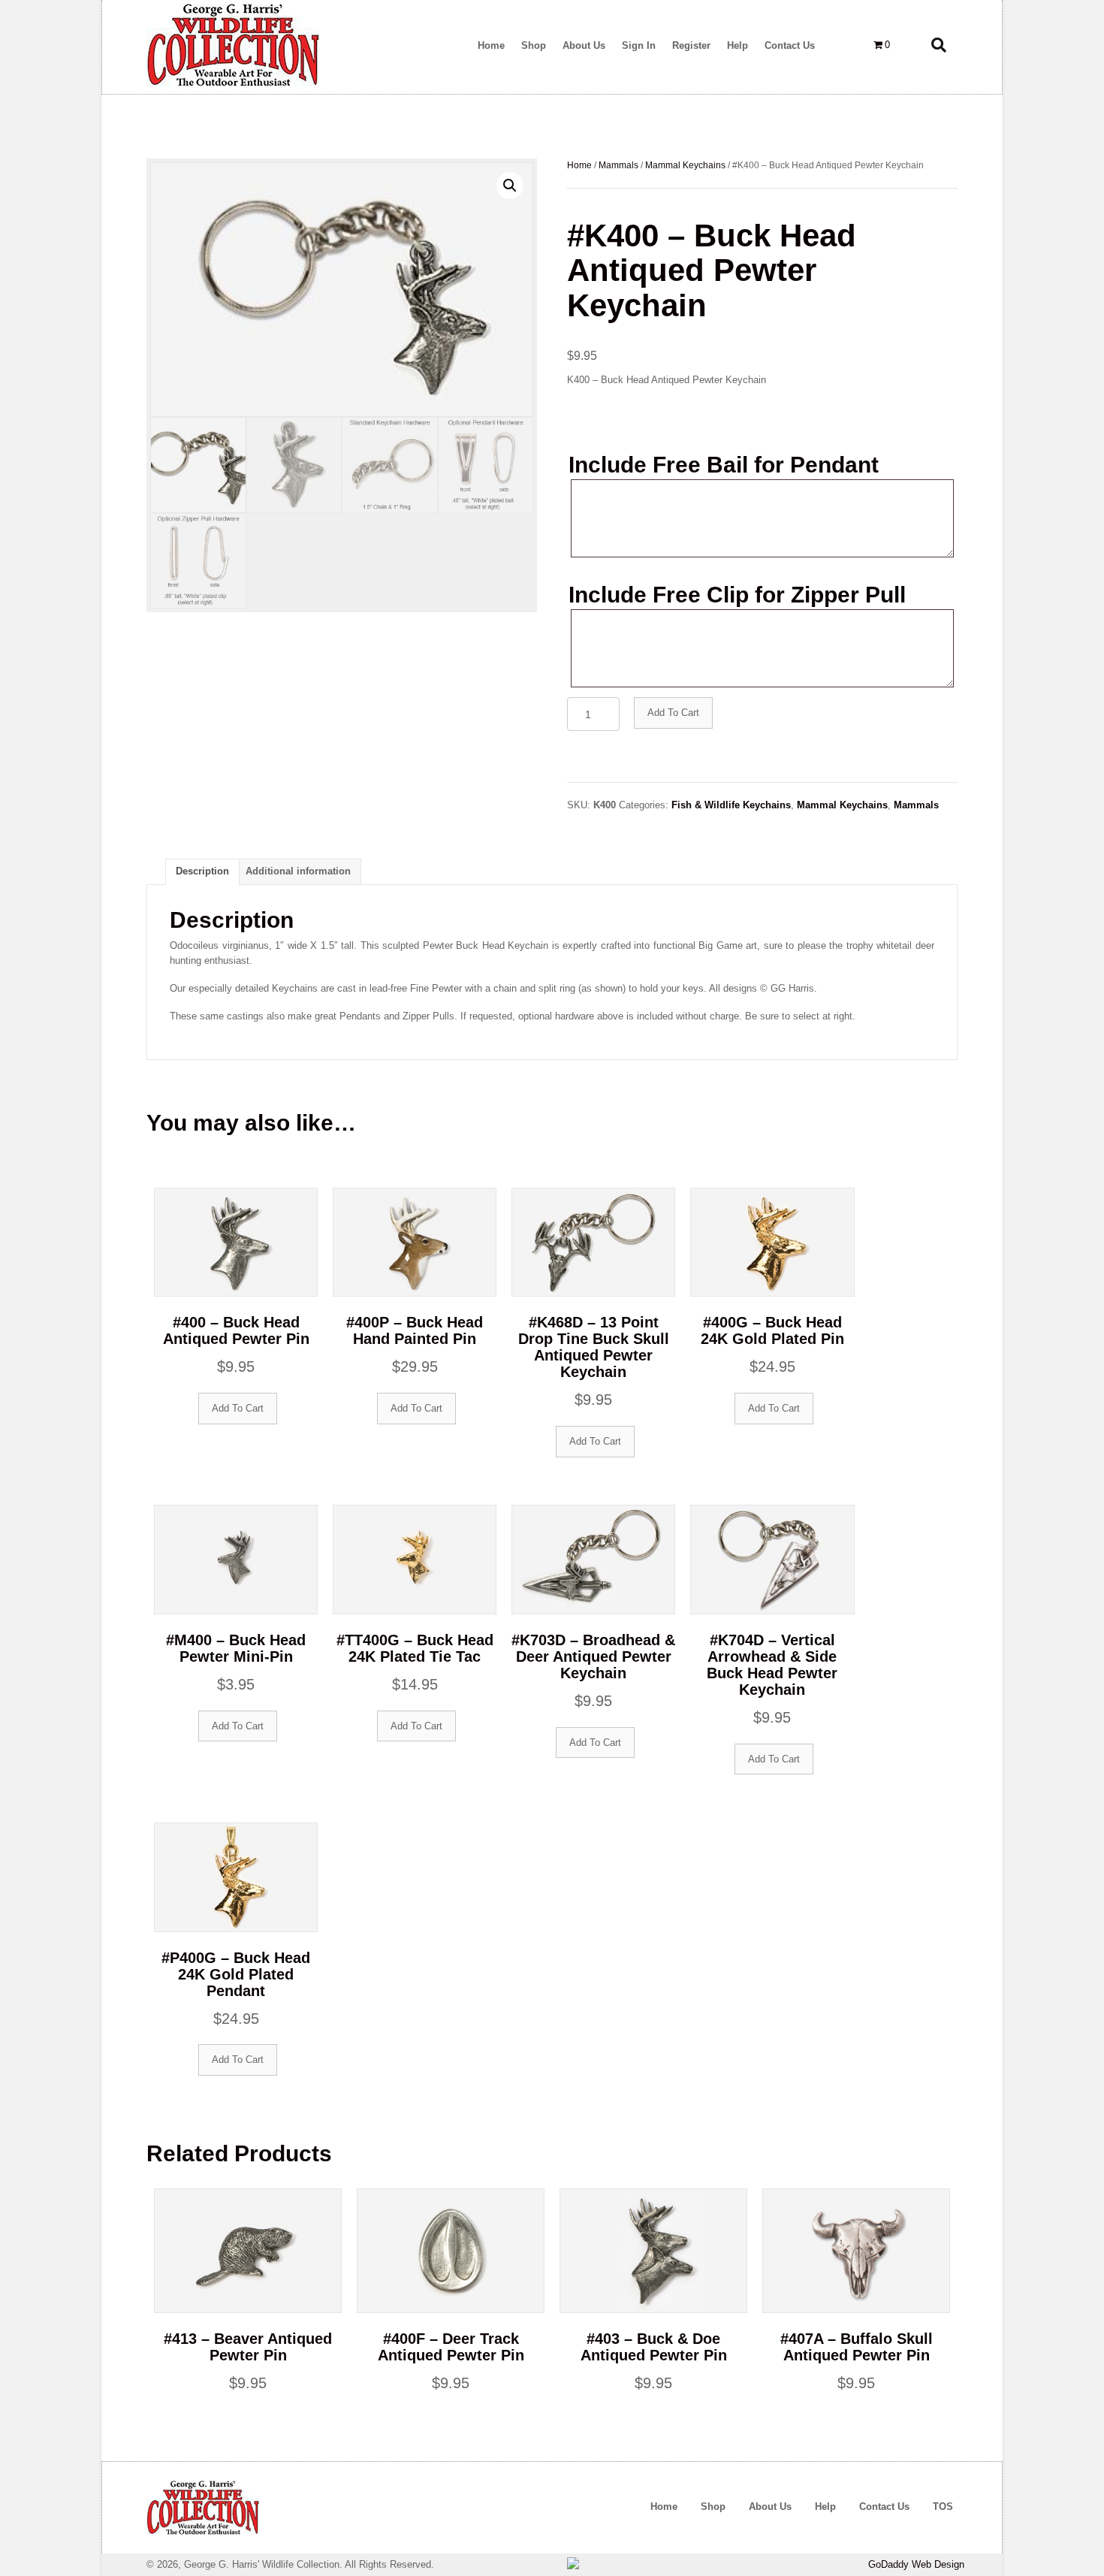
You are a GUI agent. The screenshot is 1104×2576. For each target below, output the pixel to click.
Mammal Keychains (685, 165)
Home (579, 165)
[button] (510, 186)
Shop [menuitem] (713, 2507)
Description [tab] (202, 871)
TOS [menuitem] (943, 2507)
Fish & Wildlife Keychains (731, 805)
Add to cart (673, 713)
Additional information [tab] (298, 871)
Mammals (618, 165)
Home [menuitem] (664, 2507)
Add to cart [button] (238, 1408)
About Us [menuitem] (770, 2507)
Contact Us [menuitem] (884, 2507)
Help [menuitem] (825, 2507)
